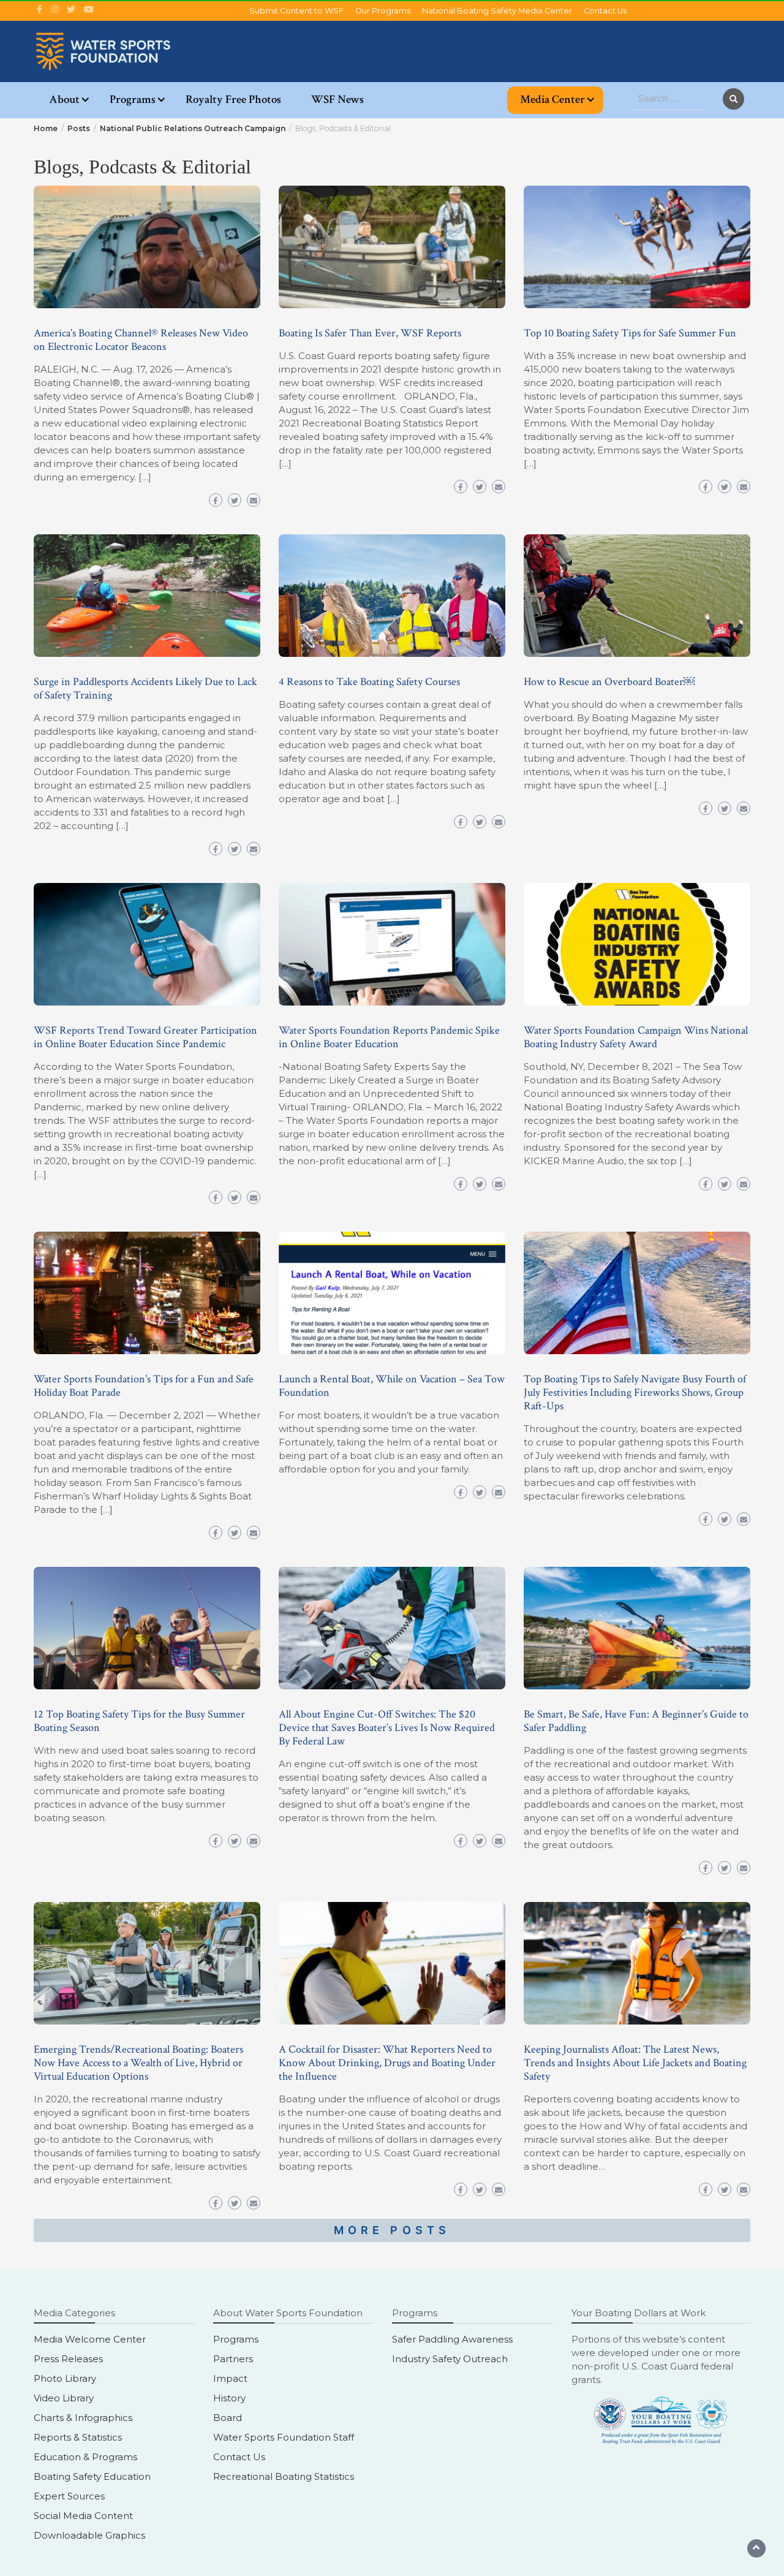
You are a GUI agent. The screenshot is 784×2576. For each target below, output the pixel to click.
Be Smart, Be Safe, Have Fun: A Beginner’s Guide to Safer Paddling (636, 1721)
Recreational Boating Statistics (284, 2476)
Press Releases (68, 2359)
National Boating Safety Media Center (497, 11)
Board (228, 2418)
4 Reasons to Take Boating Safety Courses (369, 682)
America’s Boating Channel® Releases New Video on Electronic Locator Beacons (141, 340)
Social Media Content (83, 2516)
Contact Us (605, 11)
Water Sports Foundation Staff (284, 2437)
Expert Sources (69, 2496)
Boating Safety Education (92, 2476)
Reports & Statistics (78, 2437)
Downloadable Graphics (89, 2535)
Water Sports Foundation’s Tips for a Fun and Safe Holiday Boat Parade (144, 1386)
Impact (230, 2378)
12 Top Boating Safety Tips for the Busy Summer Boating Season (139, 1721)
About (64, 100)
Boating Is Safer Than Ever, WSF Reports (370, 333)
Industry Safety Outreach (450, 2359)
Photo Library (65, 2378)
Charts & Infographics (83, 2418)
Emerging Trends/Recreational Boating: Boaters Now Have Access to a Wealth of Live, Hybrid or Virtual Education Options (138, 2063)
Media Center (552, 100)
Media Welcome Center (90, 2339)
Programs (133, 100)
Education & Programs (85, 2457)
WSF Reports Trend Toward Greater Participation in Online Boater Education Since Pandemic (145, 1037)
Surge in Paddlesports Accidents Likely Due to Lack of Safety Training (145, 688)
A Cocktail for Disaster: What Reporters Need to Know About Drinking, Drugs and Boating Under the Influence (387, 2063)
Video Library (64, 2398)
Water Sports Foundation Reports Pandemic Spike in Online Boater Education (389, 1037)
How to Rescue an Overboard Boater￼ (609, 682)
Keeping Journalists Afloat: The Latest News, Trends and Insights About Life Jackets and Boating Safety (635, 2063)
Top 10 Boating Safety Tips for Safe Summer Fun (630, 333)
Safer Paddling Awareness (452, 2339)
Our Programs (383, 11)
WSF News (337, 100)
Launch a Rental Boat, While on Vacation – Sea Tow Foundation (392, 1386)
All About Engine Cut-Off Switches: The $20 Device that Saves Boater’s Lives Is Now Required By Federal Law (387, 1728)
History (229, 2398)
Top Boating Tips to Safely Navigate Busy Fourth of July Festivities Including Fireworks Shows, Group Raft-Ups (635, 1392)
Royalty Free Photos (233, 100)
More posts (392, 2230)
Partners (233, 2359)
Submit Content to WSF (296, 11)
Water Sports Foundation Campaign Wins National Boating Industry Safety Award (636, 1037)
